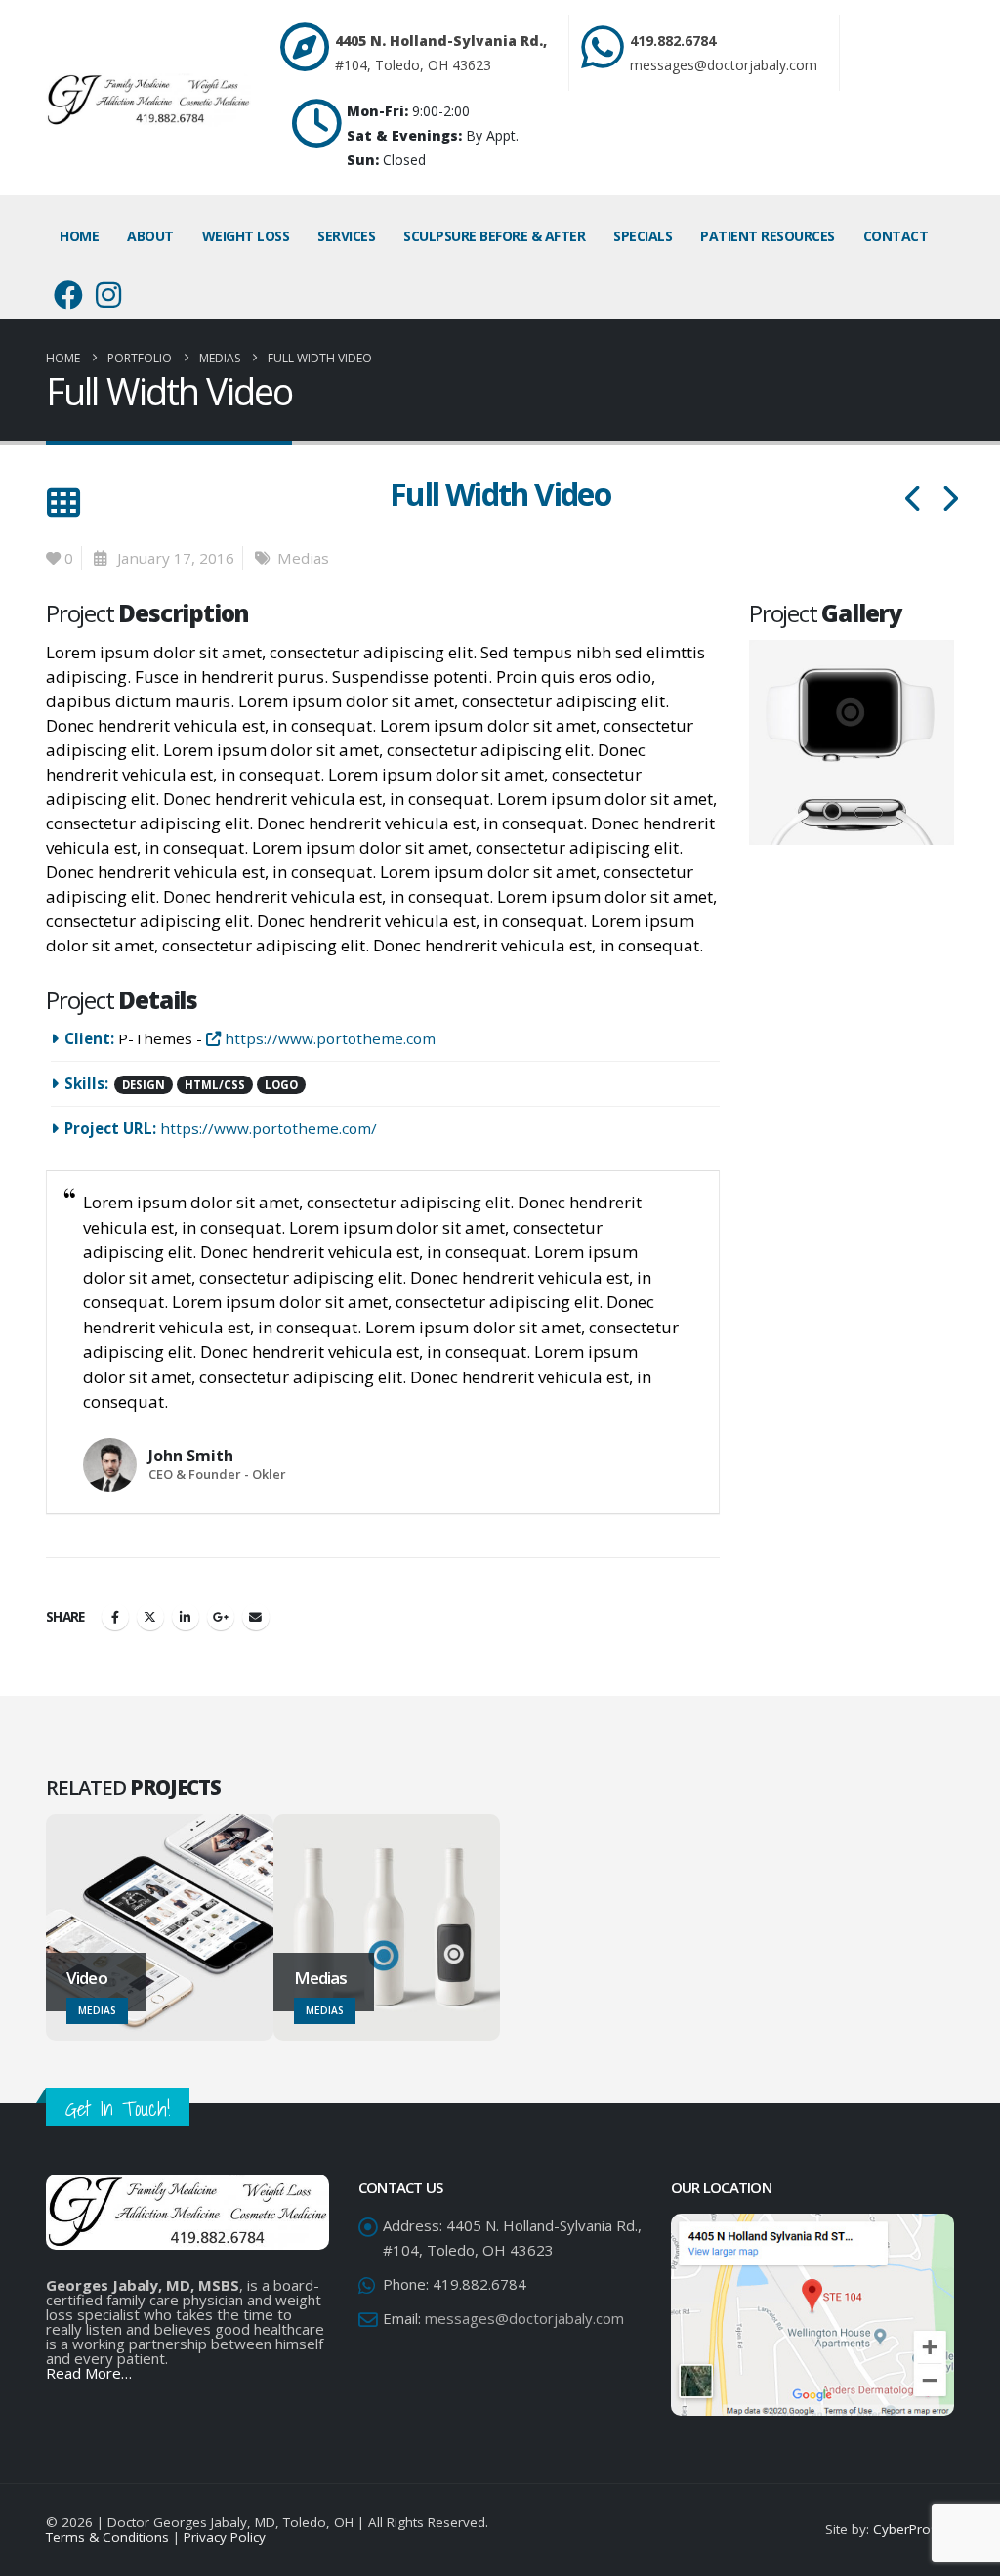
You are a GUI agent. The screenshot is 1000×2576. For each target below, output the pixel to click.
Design (144, 1085)
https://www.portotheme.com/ (269, 1128)
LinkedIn (186, 1617)
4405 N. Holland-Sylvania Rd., (441, 41)
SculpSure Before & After (494, 236)
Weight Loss (246, 236)
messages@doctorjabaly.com (724, 65)
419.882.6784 (673, 41)
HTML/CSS (215, 1085)
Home (79, 236)
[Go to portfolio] (854, 741)
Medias (303, 558)
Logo (281, 1085)
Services (346, 236)
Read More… (89, 2373)
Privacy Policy (225, 2537)
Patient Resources (768, 236)
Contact (896, 236)
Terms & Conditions (107, 2537)
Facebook (115, 1617)
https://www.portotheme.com (328, 1038)
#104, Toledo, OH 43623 (413, 65)
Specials (643, 236)
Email (256, 1617)
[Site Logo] (148, 101)
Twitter (150, 1617)
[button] (63, 503)
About (150, 236)
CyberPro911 (914, 2529)
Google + (221, 1617)
